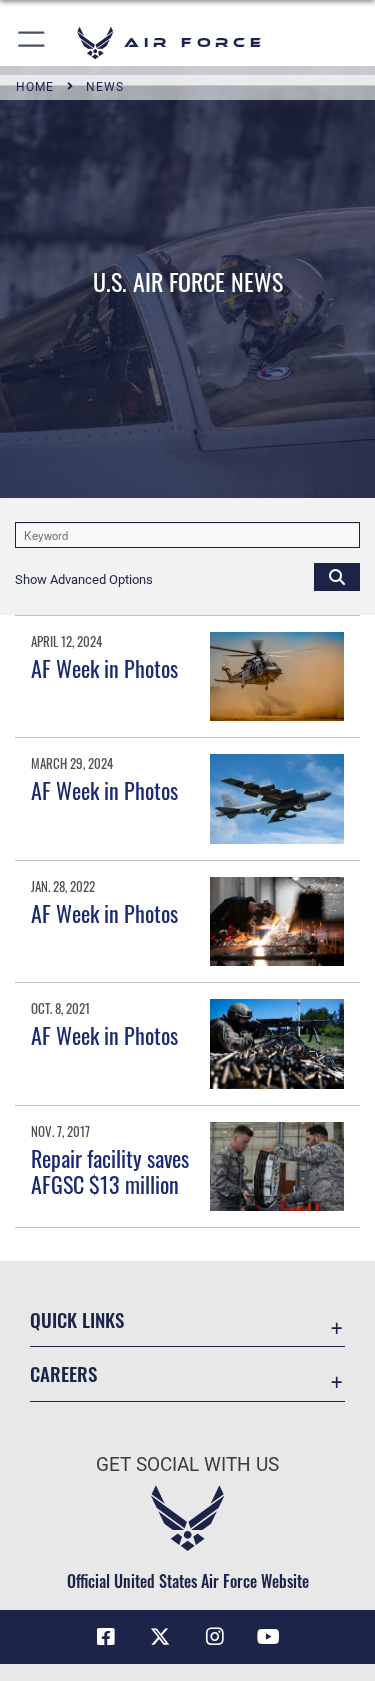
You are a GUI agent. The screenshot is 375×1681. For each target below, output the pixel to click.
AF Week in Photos (104, 668)
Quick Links (77, 1319)
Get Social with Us (187, 1464)
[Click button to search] (337, 576)
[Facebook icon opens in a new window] (106, 1637)
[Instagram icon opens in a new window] (215, 1637)
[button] (32, 42)
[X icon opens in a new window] (160, 1637)
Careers (63, 1373)
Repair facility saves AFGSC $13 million (110, 1171)
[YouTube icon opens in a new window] (269, 1637)
